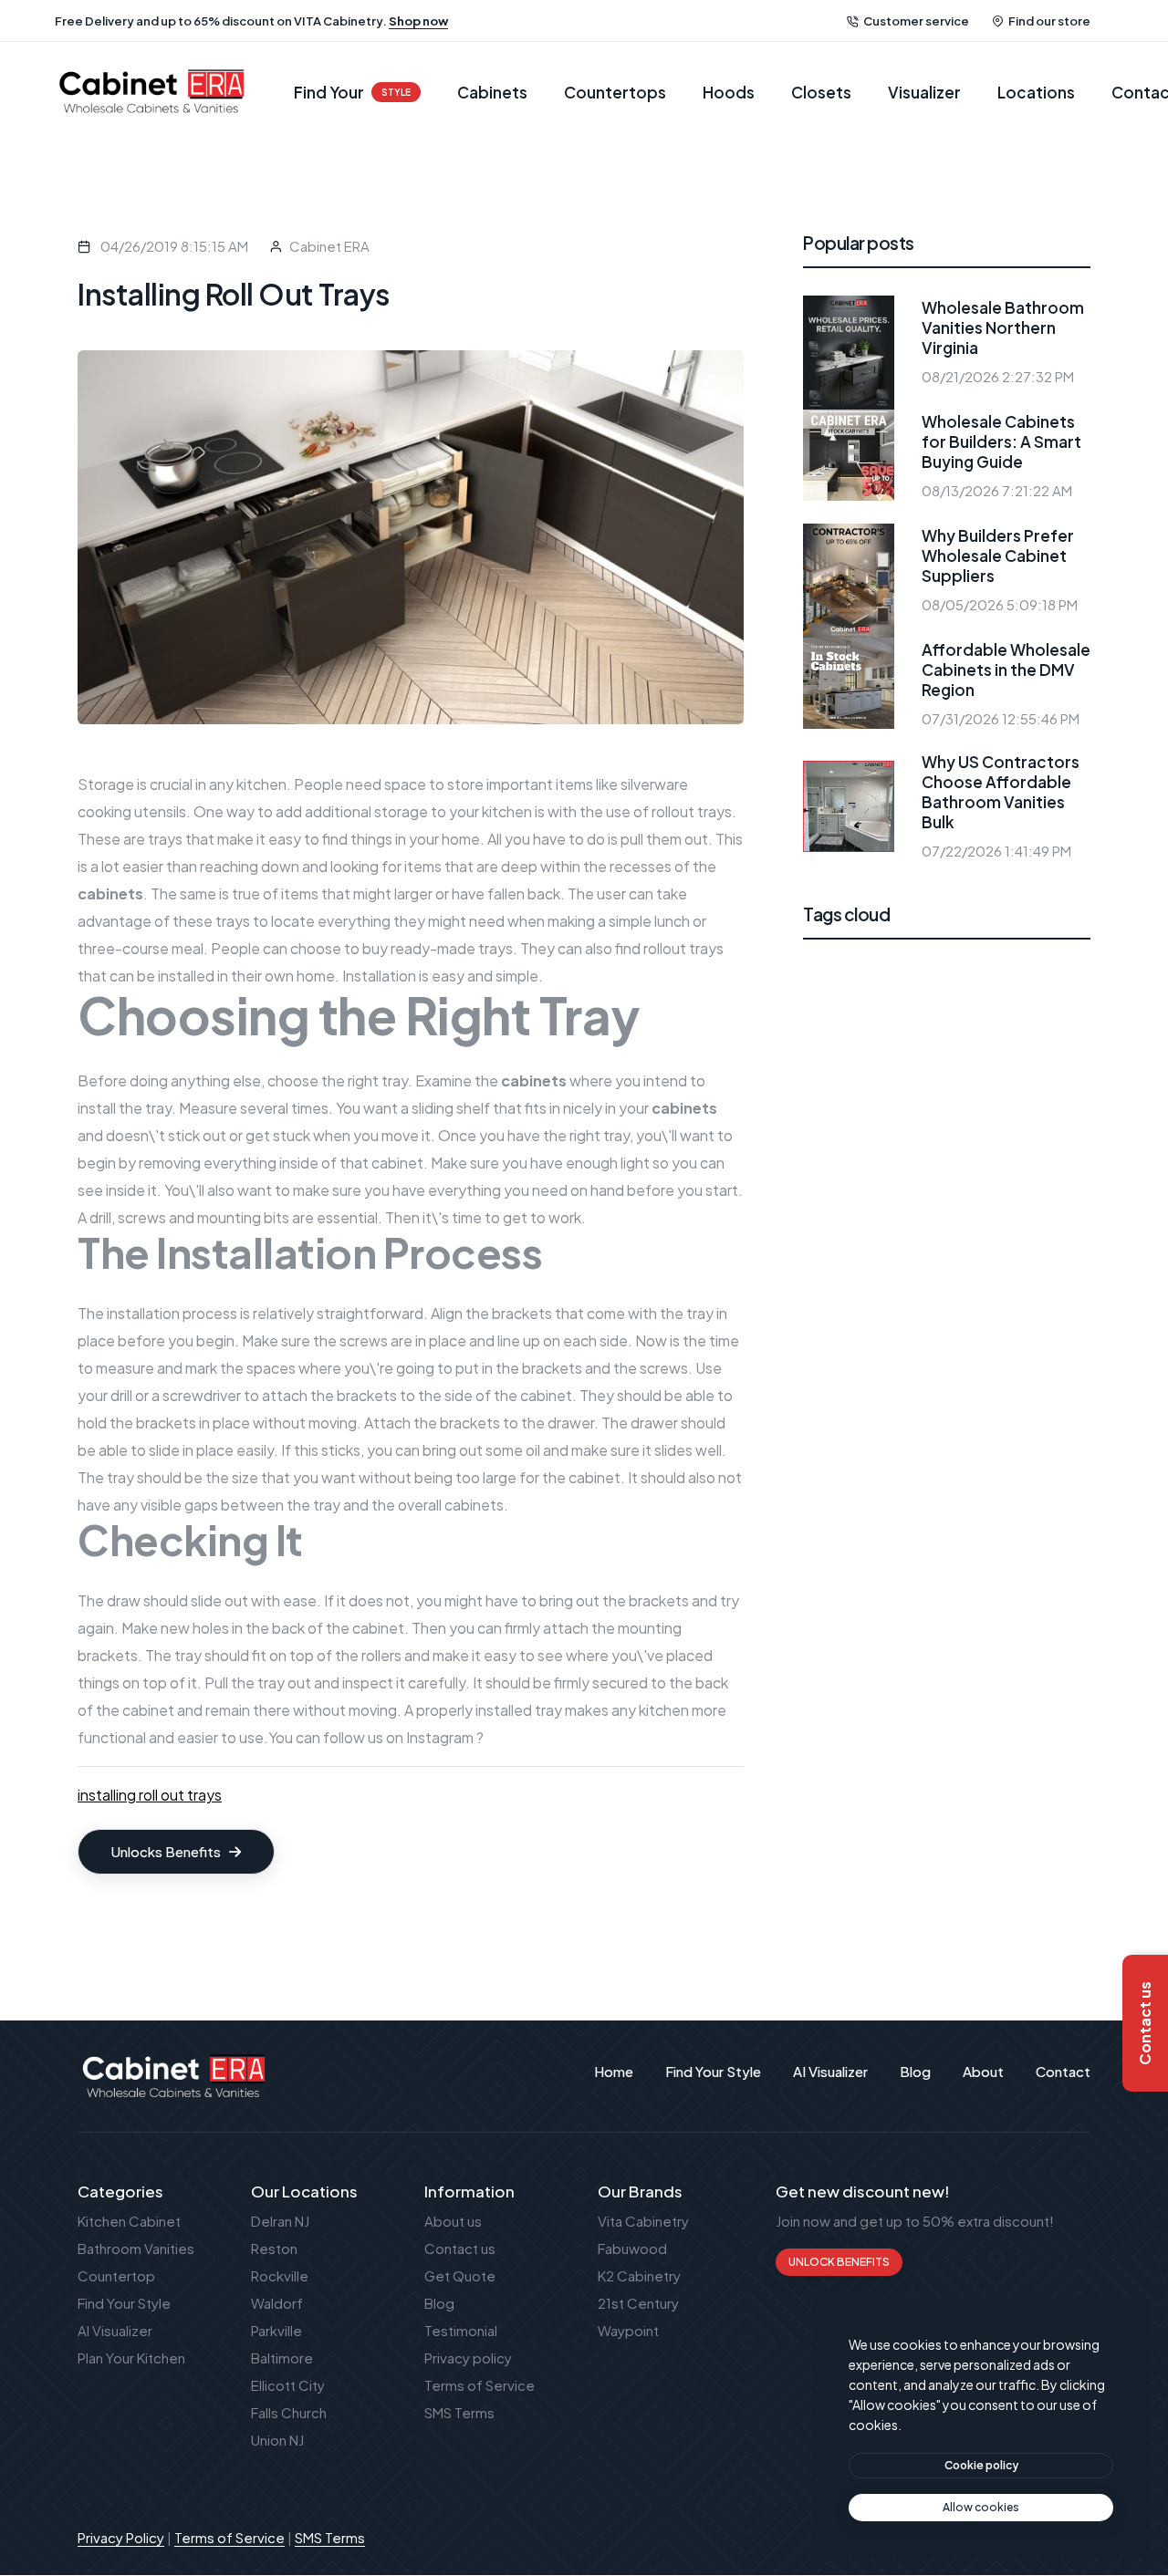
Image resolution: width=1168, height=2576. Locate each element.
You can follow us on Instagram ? (376, 1737)
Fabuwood (632, 2248)
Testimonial (461, 2330)
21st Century (638, 2303)
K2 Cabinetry (639, 2275)
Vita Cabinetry (643, 2221)
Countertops (615, 92)
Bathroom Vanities (136, 2248)
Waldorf (277, 2303)
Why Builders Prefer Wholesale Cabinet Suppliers (998, 556)
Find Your (352, 92)
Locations (1036, 92)
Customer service (916, 21)
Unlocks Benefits (167, 1851)
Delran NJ (280, 2221)
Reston (274, 2248)
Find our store (1049, 21)
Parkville (276, 2330)
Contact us (460, 2248)
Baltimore (282, 2358)
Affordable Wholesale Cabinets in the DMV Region (1006, 670)
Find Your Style (124, 2303)
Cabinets (492, 92)
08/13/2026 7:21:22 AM (997, 490)
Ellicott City (288, 2385)
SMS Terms (459, 2412)
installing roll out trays (150, 1795)
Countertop (116, 2275)
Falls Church (289, 2412)
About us (453, 2221)
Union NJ (277, 2440)
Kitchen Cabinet (129, 2221)
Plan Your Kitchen (131, 2358)
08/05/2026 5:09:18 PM (1000, 604)
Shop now (418, 21)
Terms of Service (480, 2385)
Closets (821, 92)
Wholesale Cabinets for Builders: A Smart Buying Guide (1001, 441)
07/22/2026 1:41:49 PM (996, 851)
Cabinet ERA (329, 246)
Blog (439, 2303)
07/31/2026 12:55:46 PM (1001, 718)
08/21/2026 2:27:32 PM (998, 376)
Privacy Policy (121, 2537)
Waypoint (628, 2330)
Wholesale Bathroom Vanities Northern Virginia (1003, 327)
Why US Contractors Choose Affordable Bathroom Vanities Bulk (1001, 792)
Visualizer (924, 92)
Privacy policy (468, 2358)
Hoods (729, 92)
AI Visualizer (115, 2330)
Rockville (280, 2275)
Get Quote (460, 2275)
